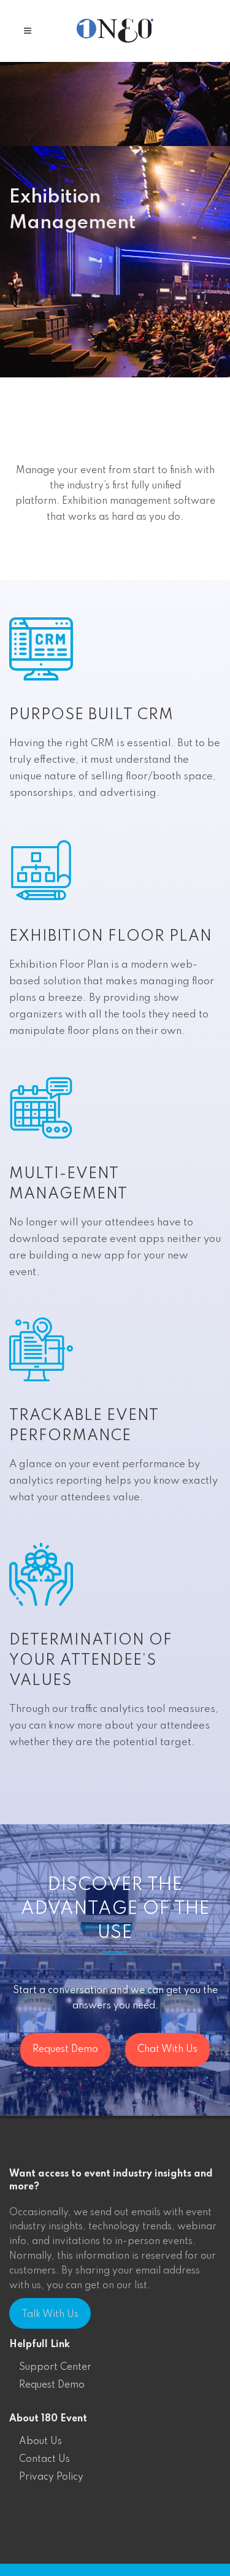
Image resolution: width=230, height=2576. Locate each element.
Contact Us (44, 2459)
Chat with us (167, 2050)
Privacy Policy (51, 2477)
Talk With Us (50, 2315)
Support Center (55, 2367)
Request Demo (52, 2385)
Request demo (65, 2050)
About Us (40, 2442)
